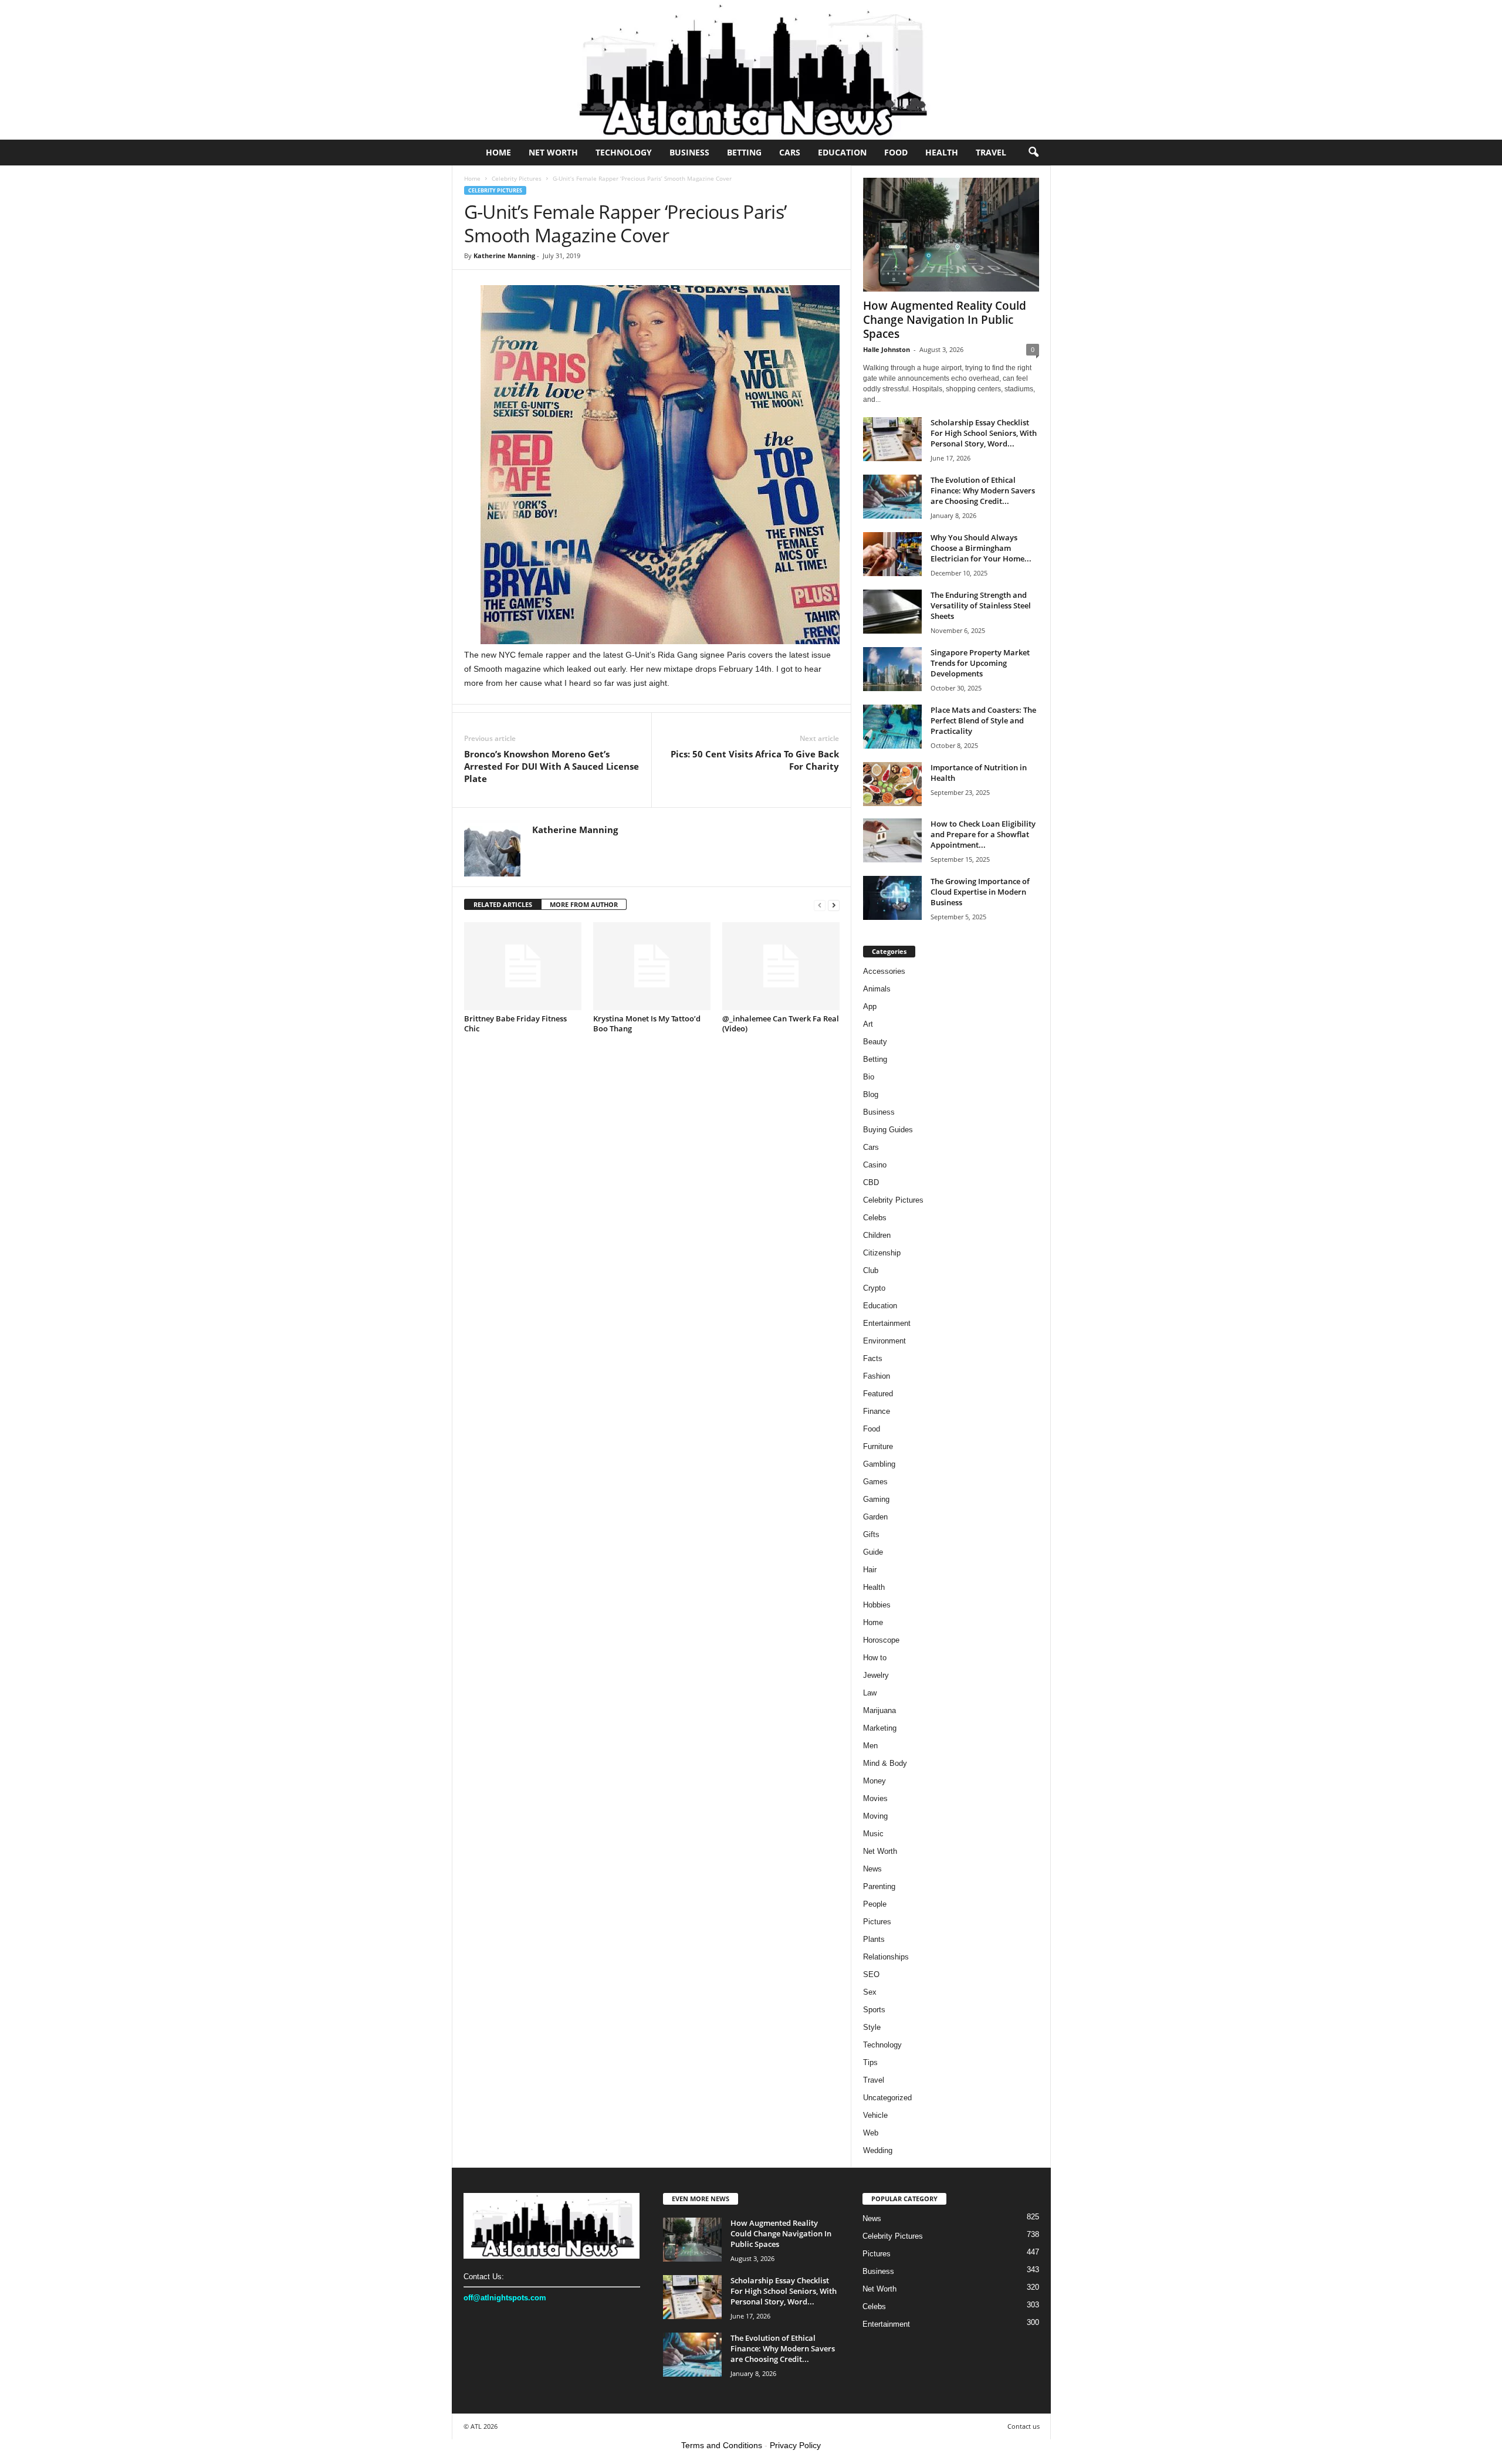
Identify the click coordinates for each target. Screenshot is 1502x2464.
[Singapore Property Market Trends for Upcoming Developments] (892, 669)
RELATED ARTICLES (503, 904)
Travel (991, 152)
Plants (874, 1939)
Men (870, 1746)
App (870, 1006)
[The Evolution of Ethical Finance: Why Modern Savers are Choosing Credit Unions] (892, 497)
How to (875, 1658)
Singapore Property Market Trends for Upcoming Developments (980, 663)
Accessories (884, 971)
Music (873, 1834)
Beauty (875, 1042)
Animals (877, 989)
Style (872, 2027)
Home (498, 152)
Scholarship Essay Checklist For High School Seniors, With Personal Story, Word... (984, 433)
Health (942, 152)
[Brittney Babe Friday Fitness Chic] (523, 966)
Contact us (1024, 2426)
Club (871, 1270)
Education (842, 152)
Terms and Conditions (722, 2445)
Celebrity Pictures (517, 178)
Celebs (875, 1218)
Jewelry (876, 1675)
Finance (877, 1411)
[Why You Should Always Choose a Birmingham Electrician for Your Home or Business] (892, 554)
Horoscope (881, 1640)
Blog (871, 1094)
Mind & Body (885, 1763)
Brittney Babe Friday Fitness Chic (515, 1023)
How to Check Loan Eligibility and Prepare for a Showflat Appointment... (983, 834)
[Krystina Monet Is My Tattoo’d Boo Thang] (652, 966)
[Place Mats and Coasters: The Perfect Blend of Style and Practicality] (892, 727)
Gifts (871, 1534)
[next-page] (834, 905)
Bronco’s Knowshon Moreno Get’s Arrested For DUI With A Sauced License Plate (552, 766)
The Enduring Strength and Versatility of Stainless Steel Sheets (981, 605)
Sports (874, 2010)
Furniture (878, 1446)
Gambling (879, 1464)
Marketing (880, 1728)
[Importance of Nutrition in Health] (892, 784)
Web (871, 2133)
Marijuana (879, 1710)
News (872, 1869)
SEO (871, 1974)
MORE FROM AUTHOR (584, 904)
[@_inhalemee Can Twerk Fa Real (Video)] (781, 966)
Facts (873, 1358)
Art (868, 1024)
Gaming (876, 1499)
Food (896, 152)
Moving (875, 1816)
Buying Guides (888, 1130)
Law (870, 1693)
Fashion (877, 1376)
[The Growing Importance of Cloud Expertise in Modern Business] (892, 898)
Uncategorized (887, 2098)
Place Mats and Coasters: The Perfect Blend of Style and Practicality (983, 720)
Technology (624, 152)
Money (875, 1781)
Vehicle (875, 2115)
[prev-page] (820, 905)
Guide (873, 1552)
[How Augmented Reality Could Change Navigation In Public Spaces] (951, 235)
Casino (875, 1165)
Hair (870, 1570)
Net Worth (553, 152)
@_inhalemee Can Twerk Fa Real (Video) (781, 1023)
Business (689, 152)
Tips (870, 2062)
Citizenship (882, 1253)
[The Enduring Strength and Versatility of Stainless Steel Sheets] (892, 612)
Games (875, 1482)
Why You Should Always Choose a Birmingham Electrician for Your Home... (981, 548)
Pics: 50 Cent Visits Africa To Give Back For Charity (755, 760)
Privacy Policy (795, 2445)
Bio (869, 1077)
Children (877, 1235)
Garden (875, 1517)
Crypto (874, 1288)
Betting (744, 152)
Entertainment (887, 1323)
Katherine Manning (504, 255)
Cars (790, 152)
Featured (878, 1394)
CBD (871, 1182)
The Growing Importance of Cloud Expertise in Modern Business (980, 892)
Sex (870, 1992)
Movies (875, 1798)
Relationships (886, 1957)
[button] (1033, 153)
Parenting (879, 1886)
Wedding (878, 2150)
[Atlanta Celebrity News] (751, 70)
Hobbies (877, 1605)
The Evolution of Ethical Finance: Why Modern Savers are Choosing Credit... (983, 490)
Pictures (877, 1922)
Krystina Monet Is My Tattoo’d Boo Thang (647, 1023)
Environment (884, 1341)
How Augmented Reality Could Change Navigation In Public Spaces (945, 320)
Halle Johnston (887, 349)
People (875, 1904)
